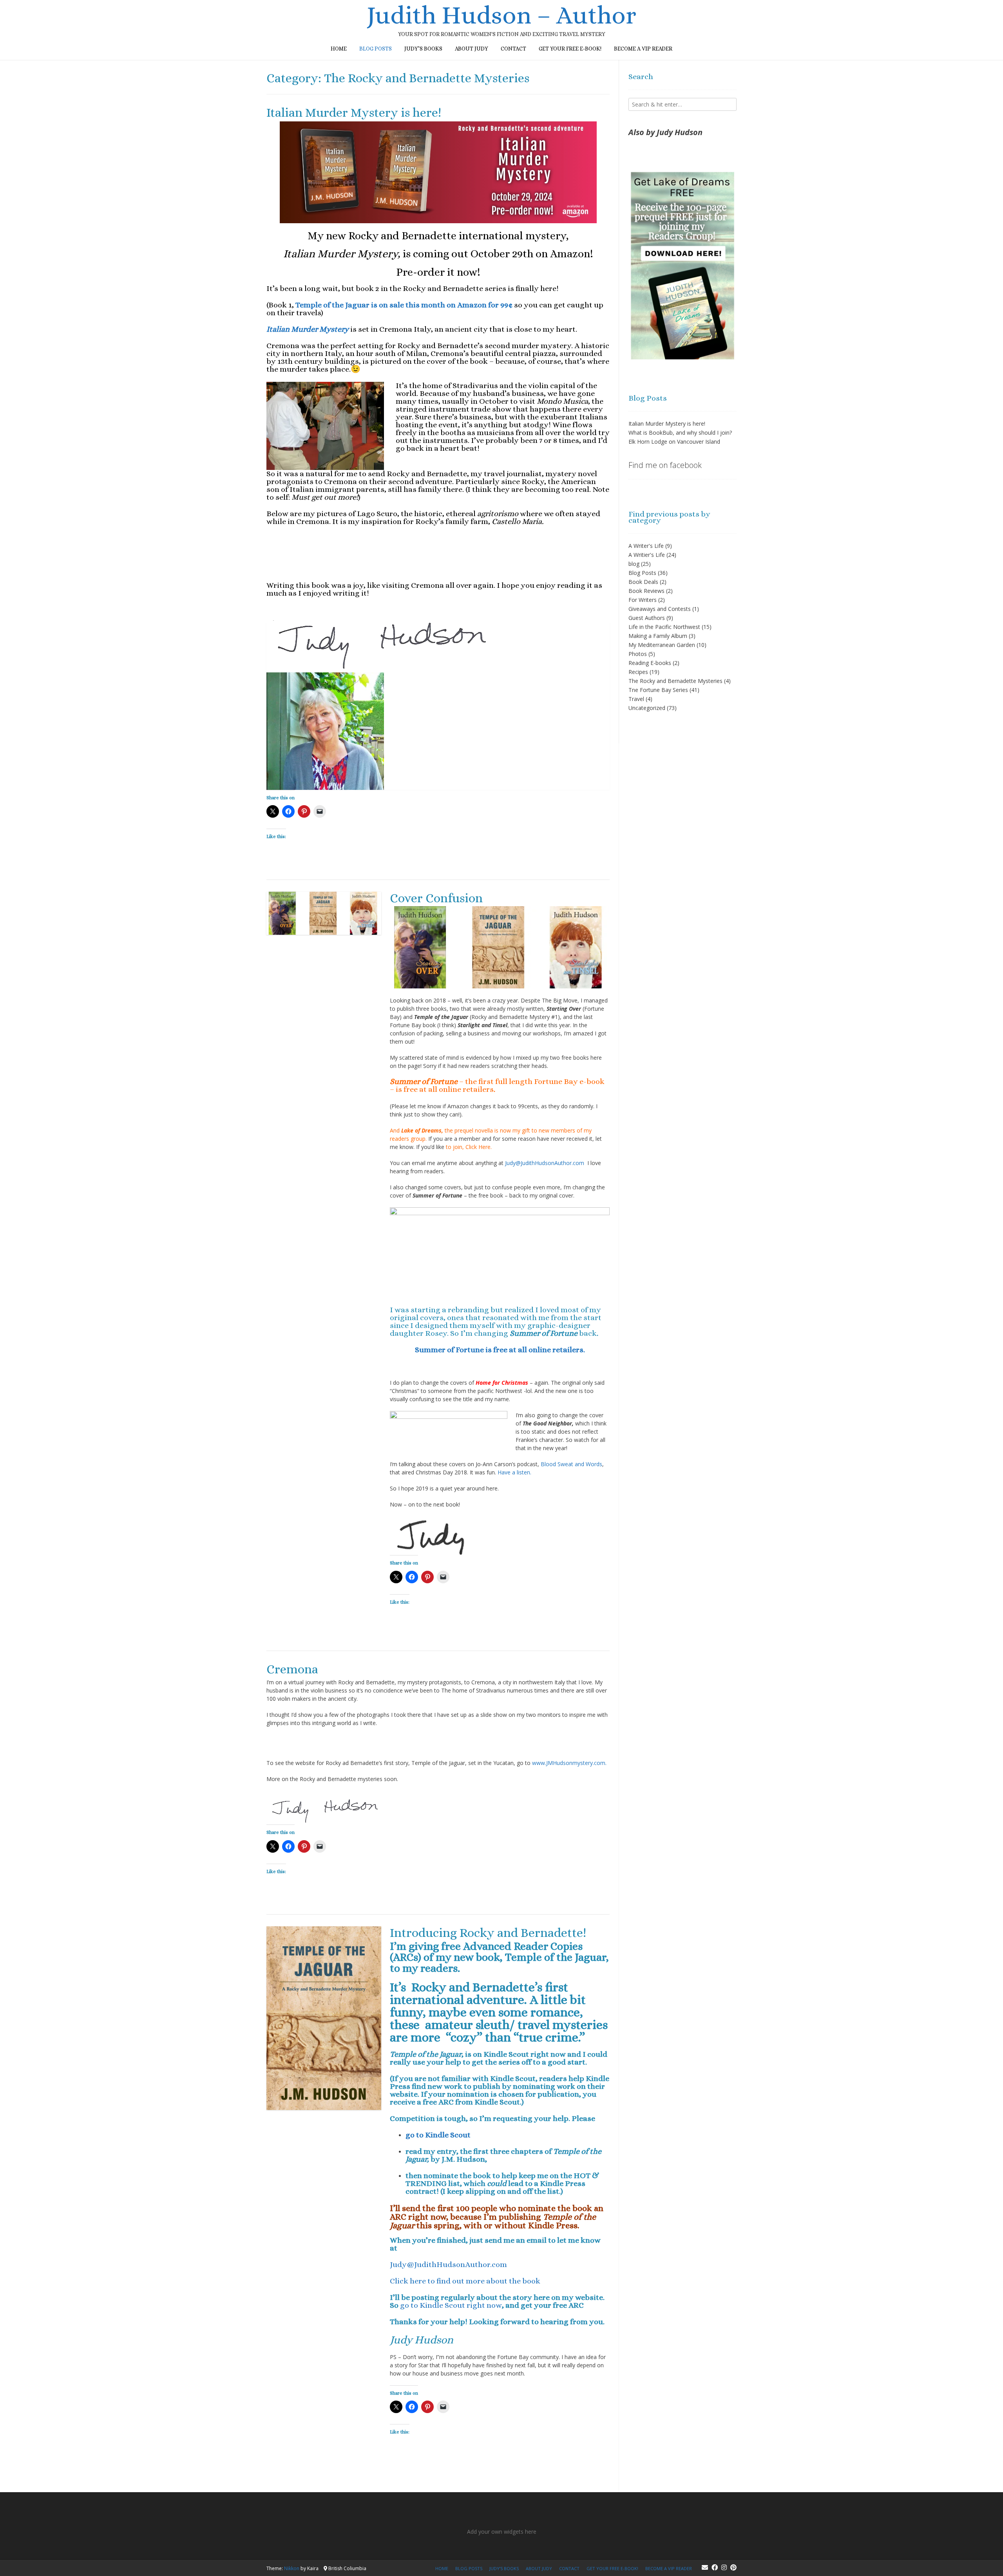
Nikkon (292, 2568)
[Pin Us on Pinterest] (733, 2567)
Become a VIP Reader (643, 49)
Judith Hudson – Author (501, 15)
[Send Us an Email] (705, 2567)
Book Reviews (646, 591)
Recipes (638, 672)
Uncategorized (647, 708)
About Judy (472, 49)
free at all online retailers (449, 1089)
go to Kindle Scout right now (451, 2305)
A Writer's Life (646, 546)
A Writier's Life (647, 555)
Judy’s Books (423, 49)
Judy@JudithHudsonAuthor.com (546, 1163)
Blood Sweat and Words (571, 1464)
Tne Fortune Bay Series (658, 690)
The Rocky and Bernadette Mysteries (675, 681)
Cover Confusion (436, 898)
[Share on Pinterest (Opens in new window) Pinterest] (304, 811)
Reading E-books (650, 663)
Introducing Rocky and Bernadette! (488, 1933)
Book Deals (643, 582)
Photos (638, 654)
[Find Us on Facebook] (715, 2567)
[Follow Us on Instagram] (724, 2567)
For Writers (643, 600)
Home (339, 49)
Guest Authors (647, 618)
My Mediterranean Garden (662, 645)
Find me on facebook (665, 465)
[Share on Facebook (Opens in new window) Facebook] (288, 811)
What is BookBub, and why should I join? (680, 433)
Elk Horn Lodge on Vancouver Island (674, 442)
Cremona (292, 1669)
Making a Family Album (658, 636)
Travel (636, 699)
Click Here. (478, 1147)
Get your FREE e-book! (570, 49)
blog (634, 564)
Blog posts (376, 49)
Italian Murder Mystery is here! (354, 112)
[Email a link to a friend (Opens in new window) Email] (320, 811)
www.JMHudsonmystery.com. (569, 1763)
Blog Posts (642, 573)
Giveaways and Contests (660, 609)
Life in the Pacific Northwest (664, 627)
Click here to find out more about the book (465, 2281)
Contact (513, 49)
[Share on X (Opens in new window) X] (273, 811)
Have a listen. (514, 1472)
